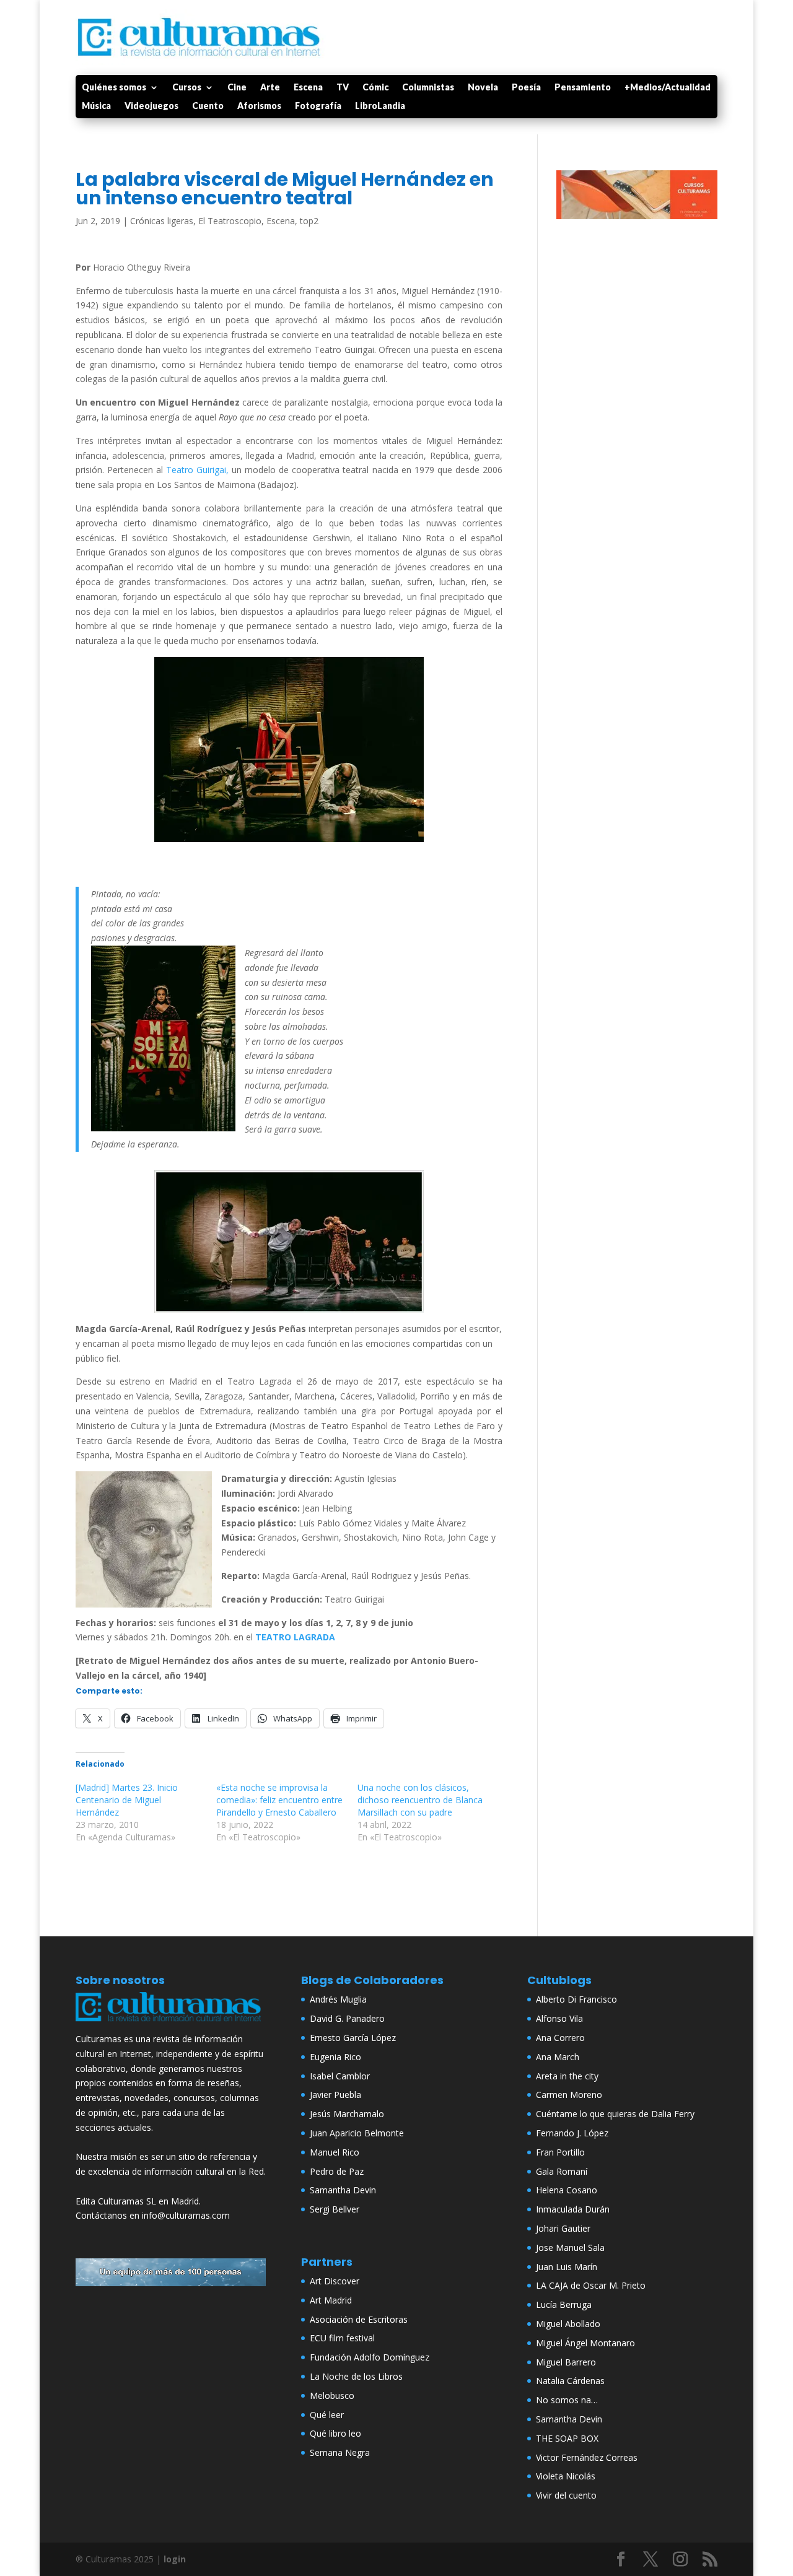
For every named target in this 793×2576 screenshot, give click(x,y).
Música (96, 106)
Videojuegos (151, 106)
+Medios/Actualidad (668, 88)
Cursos (187, 88)
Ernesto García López (353, 2038)
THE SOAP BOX (567, 2438)
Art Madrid (331, 2300)
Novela (483, 88)
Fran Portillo (560, 2152)
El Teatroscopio (230, 221)
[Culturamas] (171, 2024)
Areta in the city (567, 2076)
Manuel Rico (335, 2152)
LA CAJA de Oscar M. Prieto (591, 2285)
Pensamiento (583, 88)
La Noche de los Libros (356, 2376)
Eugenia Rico (335, 2057)
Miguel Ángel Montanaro (585, 2343)
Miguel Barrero (566, 2362)
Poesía (526, 88)
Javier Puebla (335, 2095)
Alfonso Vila (559, 2018)
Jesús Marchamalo (347, 2114)
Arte (270, 88)
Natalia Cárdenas (570, 2381)
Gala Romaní (562, 2171)
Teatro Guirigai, (197, 470)
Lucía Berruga (564, 2304)
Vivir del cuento (566, 2495)
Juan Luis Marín (567, 2267)
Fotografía (318, 106)
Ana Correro (560, 2038)
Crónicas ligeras (162, 221)
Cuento (208, 106)
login (175, 2559)
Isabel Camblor (340, 2076)
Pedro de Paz (337, 2171)
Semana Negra (340, 2452)
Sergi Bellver (335, 2209)
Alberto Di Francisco (576, 1999)
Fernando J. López (572, 2133)
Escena (308, 88)
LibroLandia (380, 106)
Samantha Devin (343, 2190)
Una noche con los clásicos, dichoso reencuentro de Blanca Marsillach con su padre (420, 1800)
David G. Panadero (347, 2018)
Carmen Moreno (569, 2095)
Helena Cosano (567, 2190)
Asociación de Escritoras (359, 2319)
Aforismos (259, 106)
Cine (237, 88)
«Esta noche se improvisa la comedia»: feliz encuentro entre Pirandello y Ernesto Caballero (279, 1800)
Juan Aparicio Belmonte (357, 2133)
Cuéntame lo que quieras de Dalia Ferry (615, 2114)
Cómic (375, 88)
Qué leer (327, 2415)
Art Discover (335, 2281)
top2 (309, 221)
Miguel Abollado (568, 2324)
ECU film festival (342, 2338)
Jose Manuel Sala (570, 2247)
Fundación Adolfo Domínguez (370, 2357)
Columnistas (428, 88)
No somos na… (567, 2400)
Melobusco (332, 2395)
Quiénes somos (114, 88)
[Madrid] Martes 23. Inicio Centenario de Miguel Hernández (127, 1800)
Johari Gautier (563, 2228)
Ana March (558, 2057)
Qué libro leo (335, 2433)
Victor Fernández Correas (587, 2457)
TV (343, 88)
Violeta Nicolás (566, 2476)
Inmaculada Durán (573, 2209)
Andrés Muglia (338, 1999)
